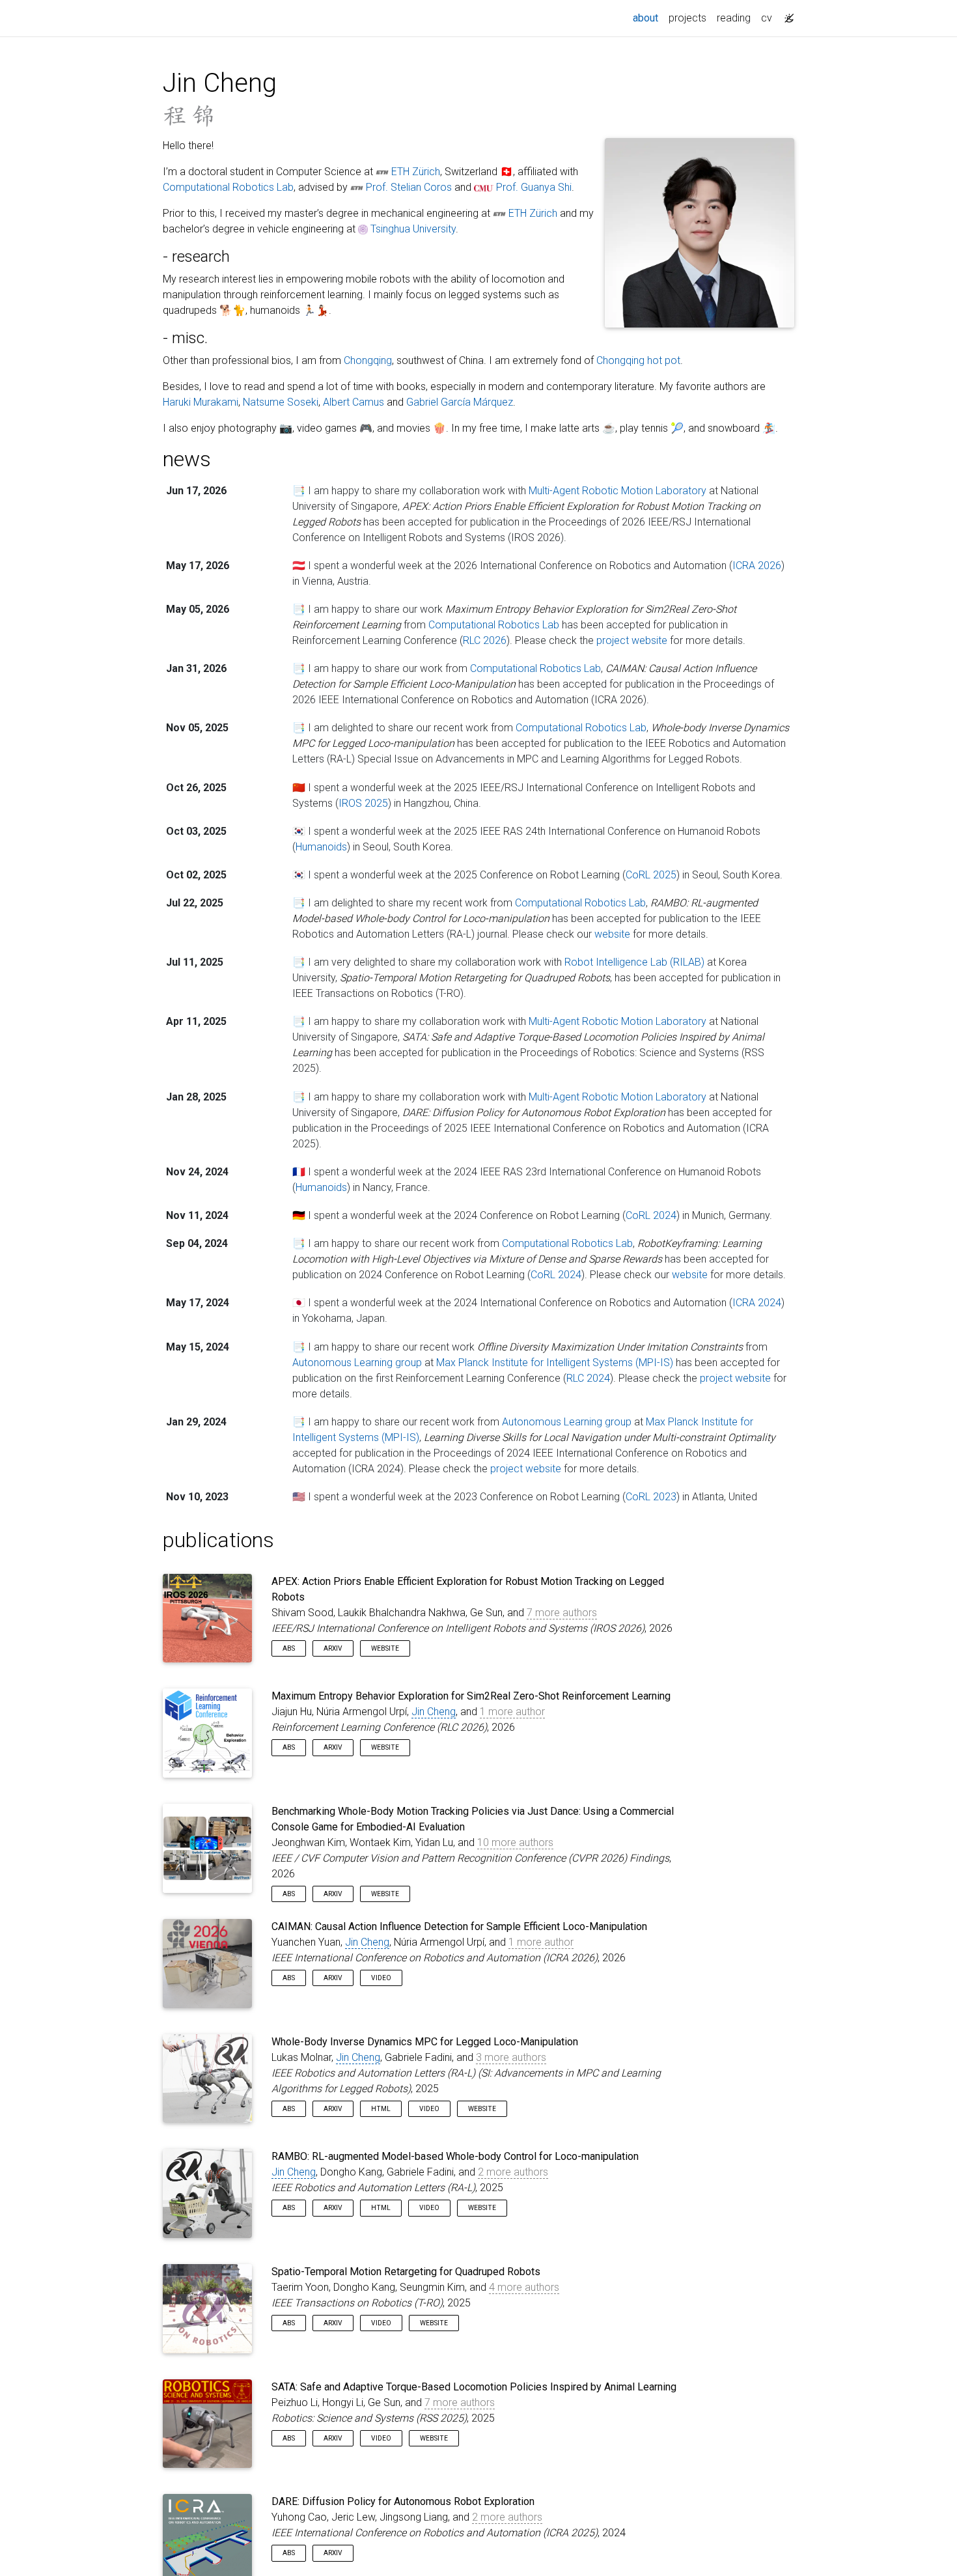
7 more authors (562, 1613)
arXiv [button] (333, 1648)
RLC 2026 (485, 640)
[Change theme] (786, 14)
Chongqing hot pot (638, 360)
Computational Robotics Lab (228, 187)
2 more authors (513, 2172)
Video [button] (381, 1978)
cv (767, 18)
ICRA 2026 (757, 566)
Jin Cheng (434, 1712)
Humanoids (321, 847)
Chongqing (368, 360)
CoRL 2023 (651, 1497)
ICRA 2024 (757, 1303)
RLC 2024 (588, 1378)
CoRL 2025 (651, 875)
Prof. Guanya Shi (534, 187)
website (612, 934)
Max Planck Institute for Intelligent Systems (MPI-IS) (555, 1363)
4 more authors (524, 2287)
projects (687, 18)
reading (734, 18)
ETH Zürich (416, 172)
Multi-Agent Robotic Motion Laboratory (617, 491)
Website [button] (385, 1648)
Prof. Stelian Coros (409, 187)
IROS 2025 (363, 803)
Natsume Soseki (281, 402)
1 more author (512, 1712)
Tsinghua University (413, 229)
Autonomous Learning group (357, 1363)
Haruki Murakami (201, 402)
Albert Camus (354, 402)
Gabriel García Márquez (460, 402)
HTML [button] (381, 2109)
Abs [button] (289, 1648)
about (648, 18)
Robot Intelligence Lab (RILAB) (634, 962)
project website (632, 640)
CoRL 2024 (651, 1215)
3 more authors (511, 2057)
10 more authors (515, 1842)
